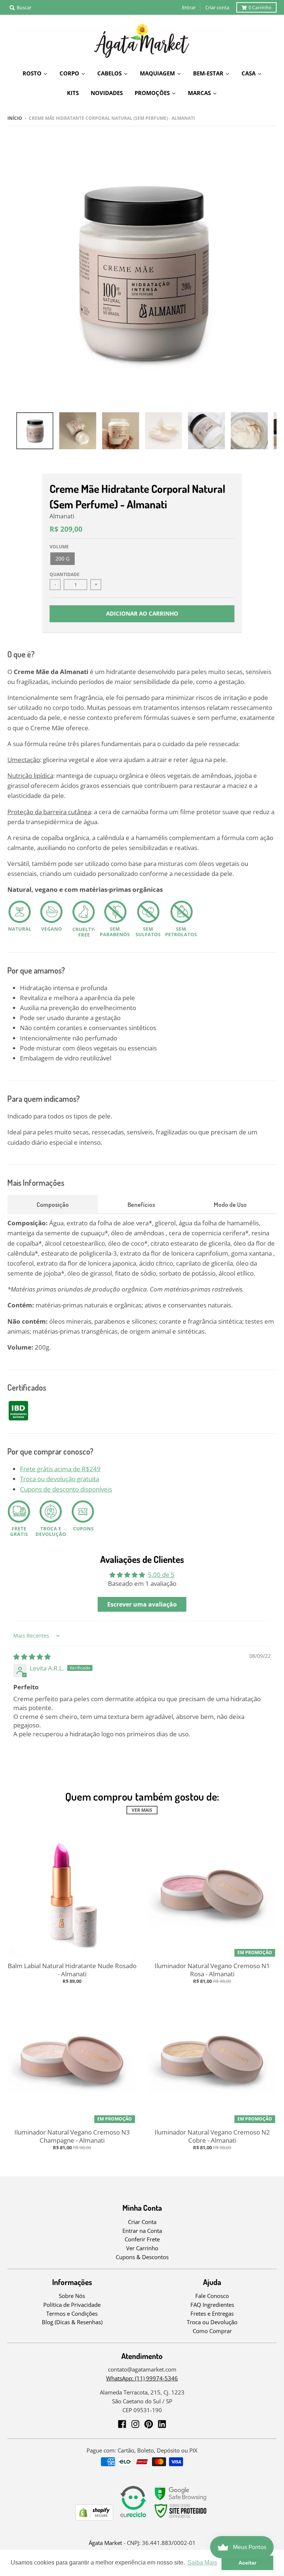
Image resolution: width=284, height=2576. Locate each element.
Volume (59, 547)
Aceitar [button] (247, 2563)
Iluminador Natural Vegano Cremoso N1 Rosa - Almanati (212, 1970)
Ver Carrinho (142, 2248)
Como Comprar (212, 2331)
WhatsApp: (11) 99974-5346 (142, 2378)
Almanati (62, 516)
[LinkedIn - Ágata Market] (162, 2424)
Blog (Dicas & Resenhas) (72, 2322)
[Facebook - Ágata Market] (122, 2424)
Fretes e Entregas (212, 2313)
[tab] (53, 1204)
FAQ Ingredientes (212, 2305)
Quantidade (65, 574)
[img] (32, 1657)
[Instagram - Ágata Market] (135, 2424)
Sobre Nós (72, 2296)
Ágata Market (105, 2543)
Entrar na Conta (142, 2231)
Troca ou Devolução (212, 2322)
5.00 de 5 (161, 1575)
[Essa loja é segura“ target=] (181, 2518)
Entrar (189, 7)
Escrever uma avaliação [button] (142, 1604)
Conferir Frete (142, 2239)
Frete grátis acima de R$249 (60, 1469)
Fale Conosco (212, 2296)
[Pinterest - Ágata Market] (149, 2424)
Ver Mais (142, 1810)
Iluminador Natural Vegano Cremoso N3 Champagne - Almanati (72, 2136)
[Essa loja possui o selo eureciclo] (133, 2518)
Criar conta (217, 7)
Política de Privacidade (72, 2305)
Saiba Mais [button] (202, 2563)
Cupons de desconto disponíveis (66, 1489)
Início (15, 118)
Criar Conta (142, 2222)
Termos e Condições (72, 2313)
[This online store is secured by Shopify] (94, 2518)
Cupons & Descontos (142, 2257)
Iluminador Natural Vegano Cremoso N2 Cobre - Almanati (212, 2136)
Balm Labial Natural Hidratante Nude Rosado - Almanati (72, 1970)
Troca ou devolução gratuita (60, 1479)
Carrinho (260, 7)
